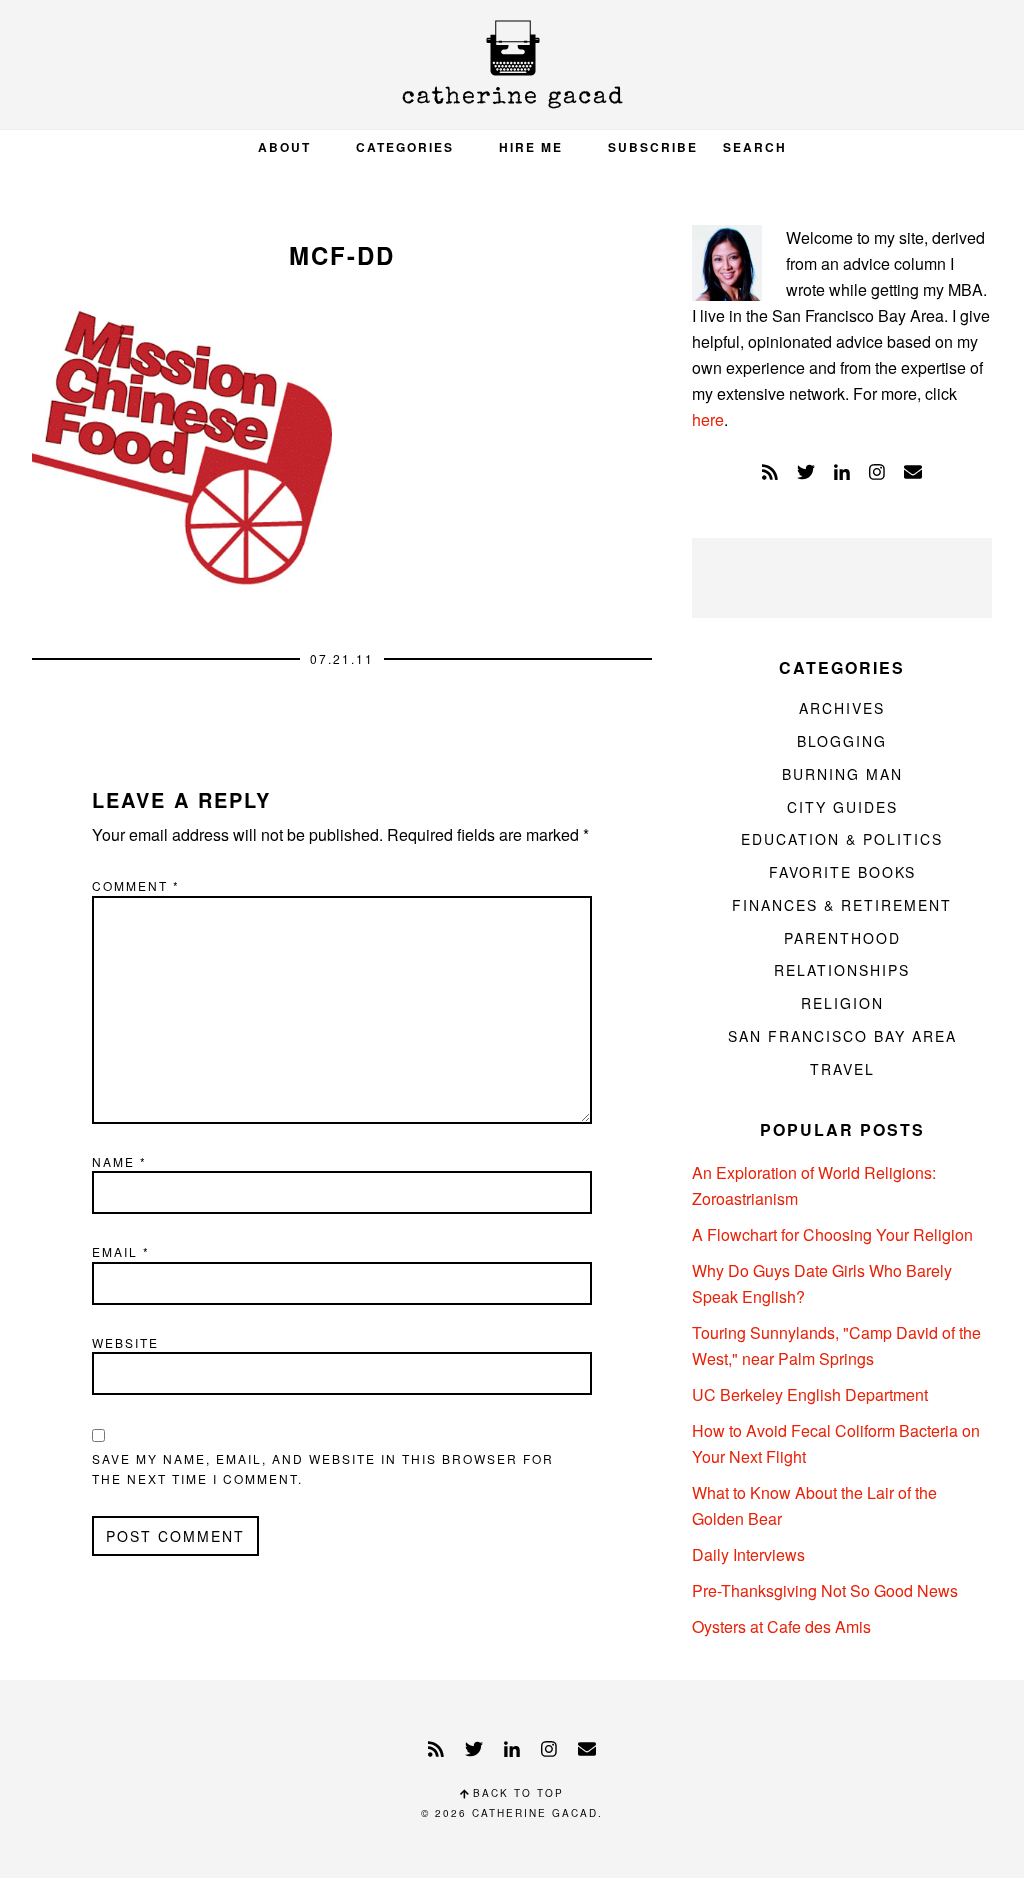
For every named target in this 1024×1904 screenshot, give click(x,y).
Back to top (516, 1793)
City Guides (842, 807)
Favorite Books (842, 872)
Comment (136, 885)
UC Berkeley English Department (810, 1394)
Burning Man (842, 774)
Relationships (842, 970)
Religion (842, 1003)
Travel (842, 1069)
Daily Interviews (748, 1554)
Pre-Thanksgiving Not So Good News (825, 1590)
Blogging (842, 741)
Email (121, 1251)
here (708, 419)
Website (125, 1342)
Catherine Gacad (512, 64)
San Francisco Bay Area (842, 1036)
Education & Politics (842, 839)
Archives (842, 708)
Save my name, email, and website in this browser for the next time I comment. (323, 1468)
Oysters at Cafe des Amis (781, 1626)
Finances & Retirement (842, 905)
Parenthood (842, 938)
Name (119, 1161)
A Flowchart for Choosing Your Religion (832, 1234)
